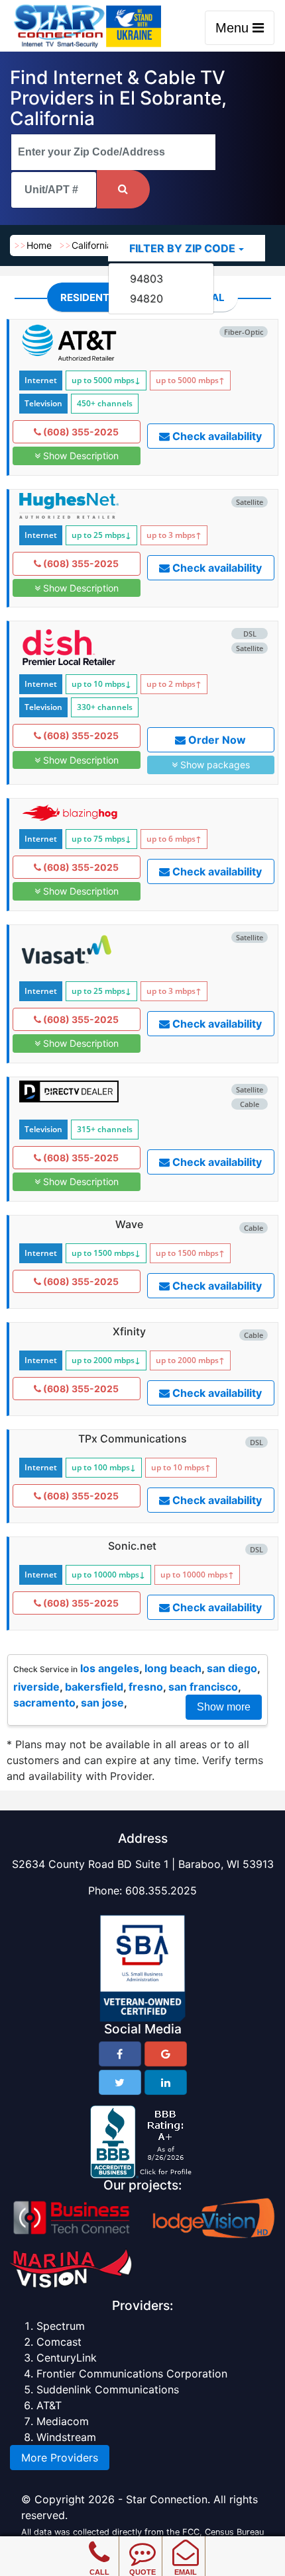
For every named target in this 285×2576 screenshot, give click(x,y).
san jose (102, 1703)
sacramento (44, 1703)
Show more (224, 1707)
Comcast (59, 2342)
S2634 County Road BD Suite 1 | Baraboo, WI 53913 (143, 1864)
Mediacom (63, 2421)
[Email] (185, 2543)
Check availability (216, 436)
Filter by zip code (182, 248)
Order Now (216, 740)
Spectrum (61, 2326)
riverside (36, 1687)
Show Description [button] (80, 456)
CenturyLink (67, 2358)
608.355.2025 (161, 1890)
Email (186, 2572)
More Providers (60, 2458)
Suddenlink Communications (108, 2389)
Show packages (214, 765)
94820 (146, 298)
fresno (146, 1687)
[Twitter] (120, 2082)
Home (39, 245)
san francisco (203, 1687)
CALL (99, 2572)
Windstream (66, 2437)
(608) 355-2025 (80, 432)
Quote (142, 2572)
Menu (234, 28)
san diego (232, 1668)
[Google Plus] (166, 2054)
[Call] (99, 2543)
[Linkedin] (166, 2082)
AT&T (49, 2405)
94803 (146, 279)
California (92, 245)
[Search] (123, 189)
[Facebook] (120, 2054)
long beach (173, 1668)
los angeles (110, 1668)
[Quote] (142, 2543)
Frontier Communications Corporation (132, 2374)
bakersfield (94, 1687)
